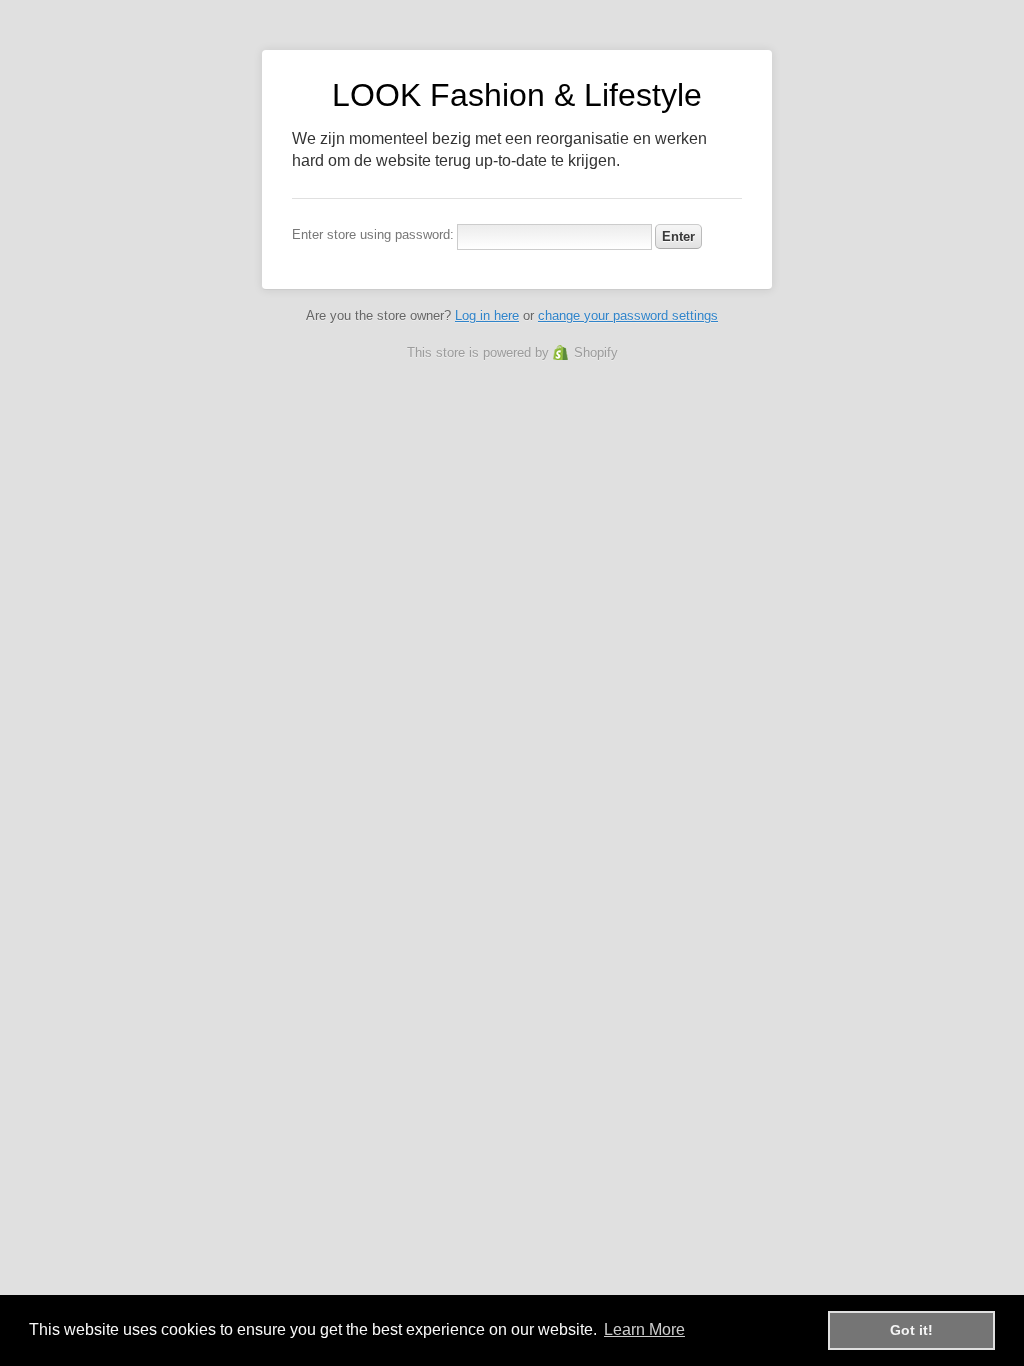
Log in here (487, 315)
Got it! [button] (911, 1330)
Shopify (596, 352)
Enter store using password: (373, 234)
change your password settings (628, 315)
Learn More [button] (644, 1329)
